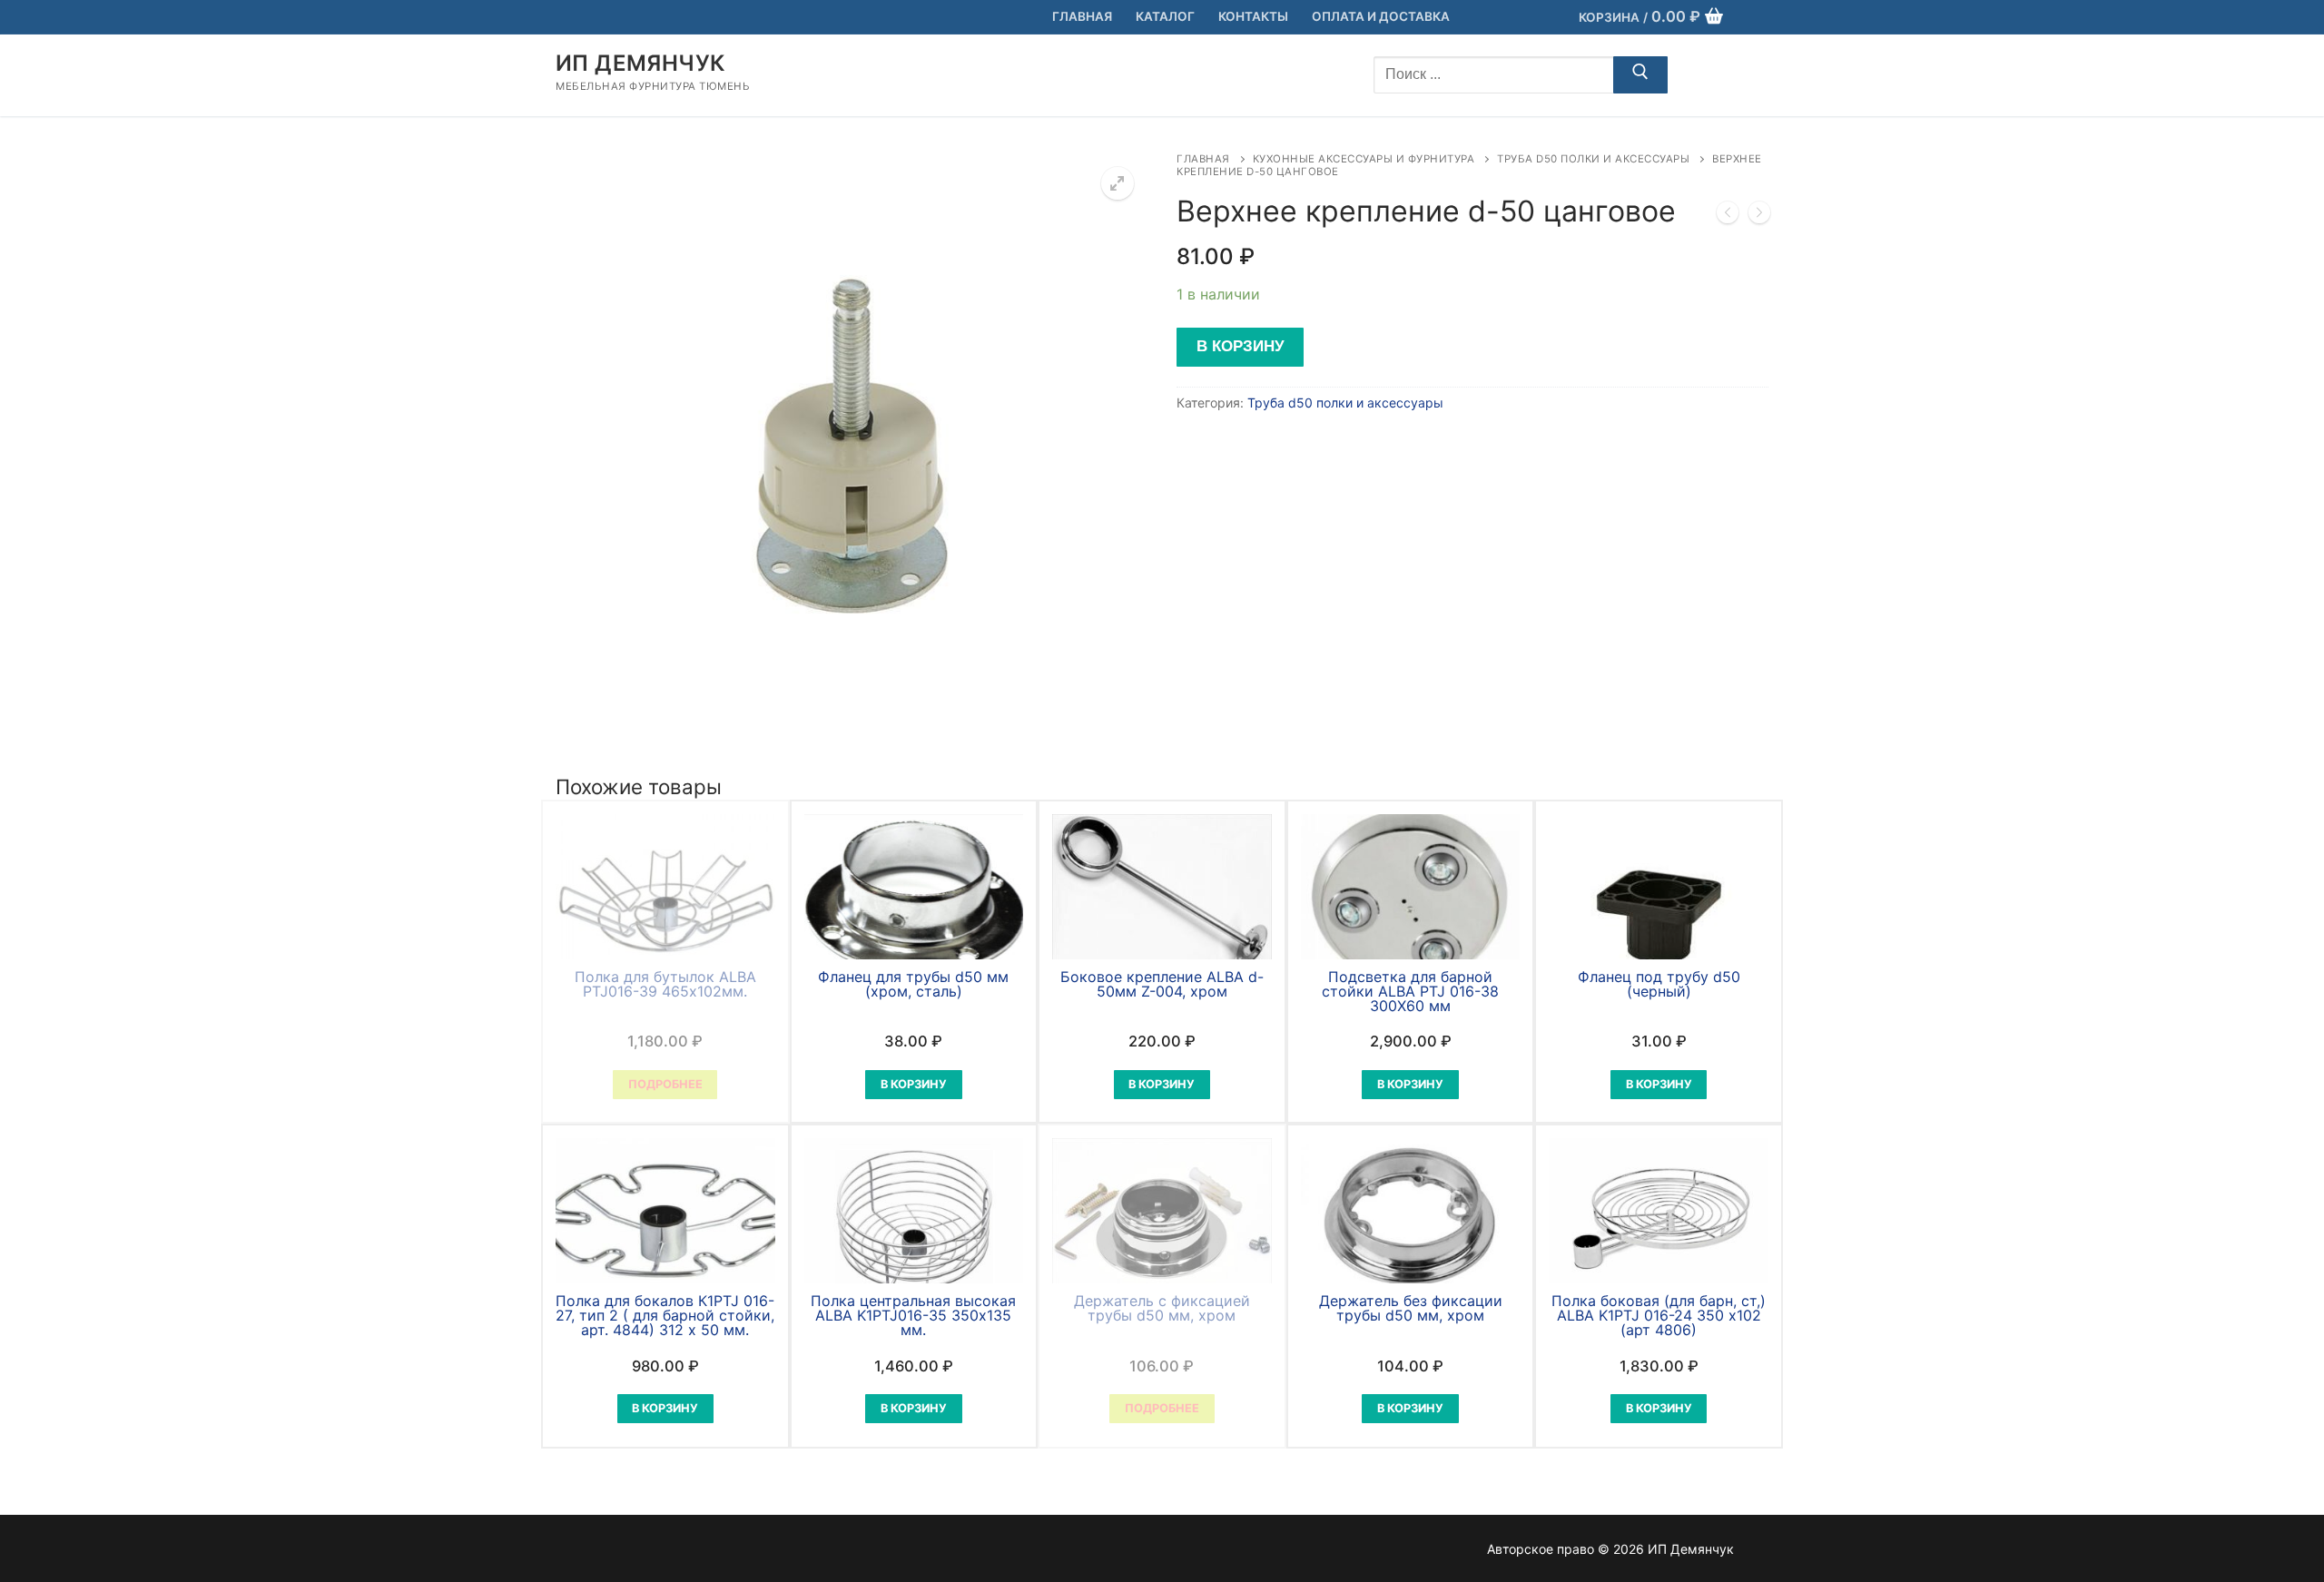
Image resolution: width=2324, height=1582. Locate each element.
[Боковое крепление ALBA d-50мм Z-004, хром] (1728, 216)
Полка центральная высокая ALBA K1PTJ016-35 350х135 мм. (913, 1315)
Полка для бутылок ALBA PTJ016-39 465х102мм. (665, 984)
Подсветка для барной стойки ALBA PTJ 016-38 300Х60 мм (1410, 991)
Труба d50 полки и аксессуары (1593, 159)
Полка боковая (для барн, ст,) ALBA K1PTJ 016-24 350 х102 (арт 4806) (1659, 1315)
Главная (1203, 159)
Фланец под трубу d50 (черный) (1659, 984)
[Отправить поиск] (1640, 75)
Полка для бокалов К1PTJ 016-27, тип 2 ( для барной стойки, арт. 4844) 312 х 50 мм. (665, 1315)
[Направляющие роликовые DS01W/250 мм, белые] (1759, 216)
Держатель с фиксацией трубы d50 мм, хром (1162, 1308)
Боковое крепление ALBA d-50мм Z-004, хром (1162, 984)
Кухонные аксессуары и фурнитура (1364, 159)
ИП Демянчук (640, 63)
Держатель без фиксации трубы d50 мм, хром (1411, 1308)
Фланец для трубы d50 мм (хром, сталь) (913, 984)
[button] (1118, 183)
